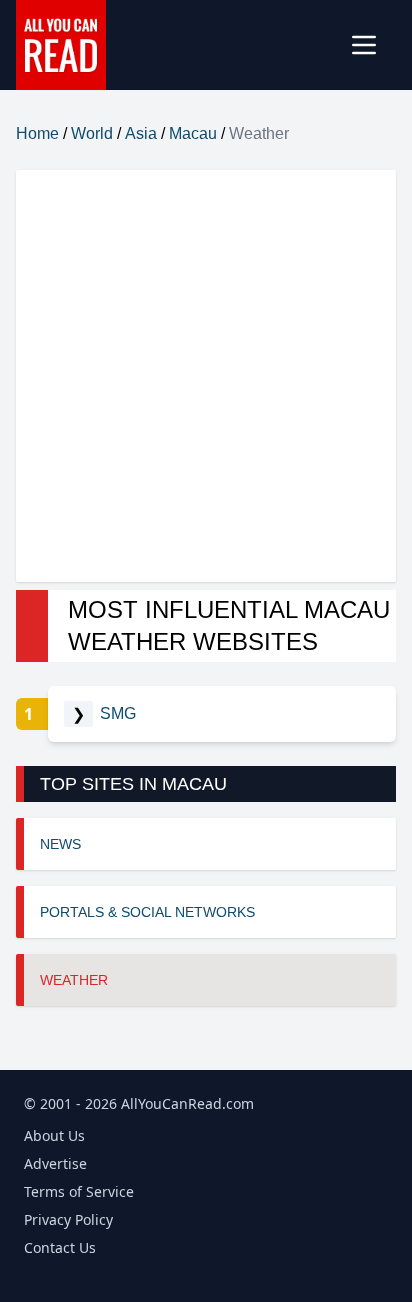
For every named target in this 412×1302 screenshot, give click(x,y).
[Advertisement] (206, 376)
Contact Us (60, 1247)
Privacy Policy (68, 1219)
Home (37, 133)
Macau (193, 133)
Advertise (55, 1163)
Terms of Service (79, 1191)
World (92, 133)
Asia (141, 133)
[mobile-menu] (372, 45)
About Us (54, 1135)
